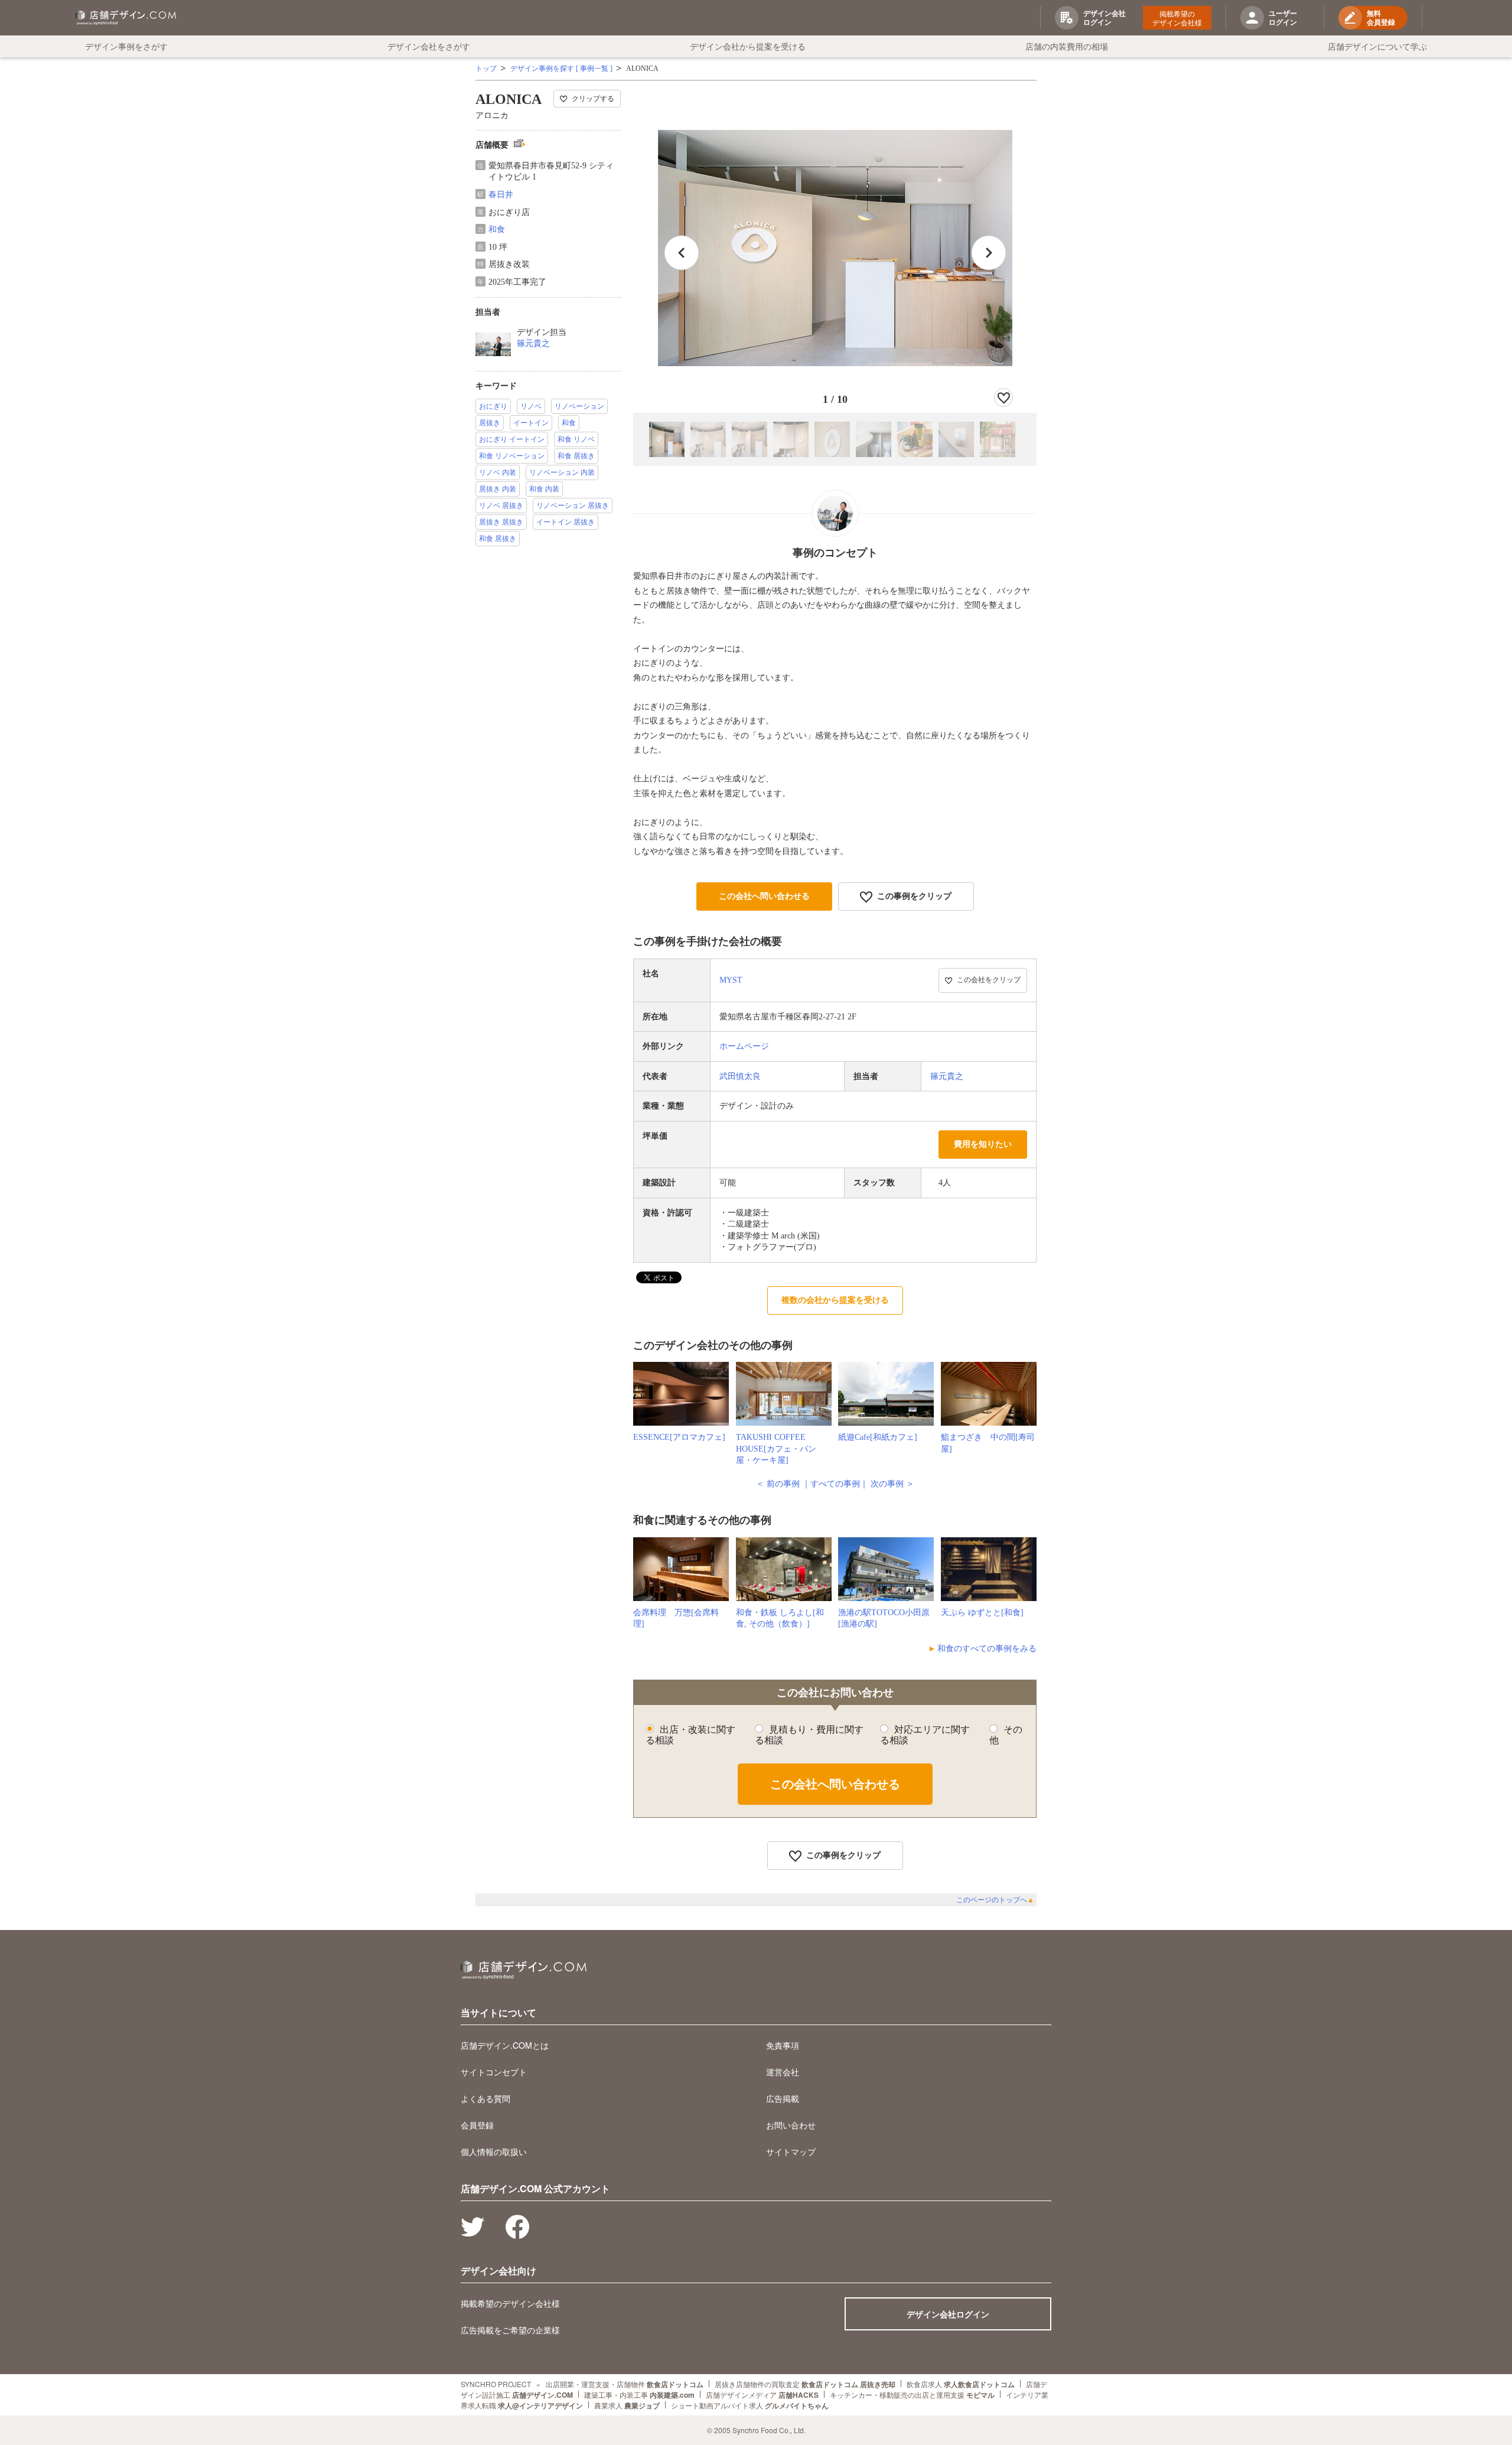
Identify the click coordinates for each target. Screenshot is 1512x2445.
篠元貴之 (533, 343)
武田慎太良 (740, 1076)
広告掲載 (783, 2098)
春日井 (501, 195)
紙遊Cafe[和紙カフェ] (878, 1437)
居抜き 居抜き (501, 522)
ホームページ (744, 1046)
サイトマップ (791, 2151)
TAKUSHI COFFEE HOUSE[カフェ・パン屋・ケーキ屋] (776, 1449)
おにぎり (493, 406)
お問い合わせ (791, 2125)
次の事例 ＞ (892, 1484)
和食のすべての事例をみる (987, 1649)
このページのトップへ (995, 1900)
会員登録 (477, 2125)
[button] (989, 253)
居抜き (490, 423)
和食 (497, 229)
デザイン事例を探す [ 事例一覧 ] (561, 69)
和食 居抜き (576, 456)
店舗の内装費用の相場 (1067, 46)
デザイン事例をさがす (126, 46)
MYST (731, 980)
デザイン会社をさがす (429, 46)
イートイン (531, 423)
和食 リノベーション (512, 456)
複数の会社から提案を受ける (835, 1300)
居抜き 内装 (498, 489)
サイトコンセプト (494, 2072)
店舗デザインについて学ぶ (1377, 46)
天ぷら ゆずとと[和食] (982, 1613)
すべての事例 (835, 1484)
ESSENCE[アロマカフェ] (679, 1437)
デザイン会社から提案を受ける (748, 46)
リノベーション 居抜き (573, 506)
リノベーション (579, 406)
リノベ (531, 406)
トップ (486, 69)
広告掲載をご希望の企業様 (510, 2330)
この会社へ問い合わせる (764, 896)
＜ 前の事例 (778, 1484)
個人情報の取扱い (494, 2151)
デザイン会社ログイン (948, 2314)
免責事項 (783, 2045)
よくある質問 (485, 2098)
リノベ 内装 (498, 472)
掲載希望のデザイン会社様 (1177, 18)
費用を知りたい (983, 1144)
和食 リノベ (576, 439)
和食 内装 (544, 489)
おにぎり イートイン (512, 439)
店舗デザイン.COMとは (505, 2045)
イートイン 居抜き (566, 522)
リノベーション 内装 (562, 472)
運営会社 (783, 2072)
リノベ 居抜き (501, 506)
